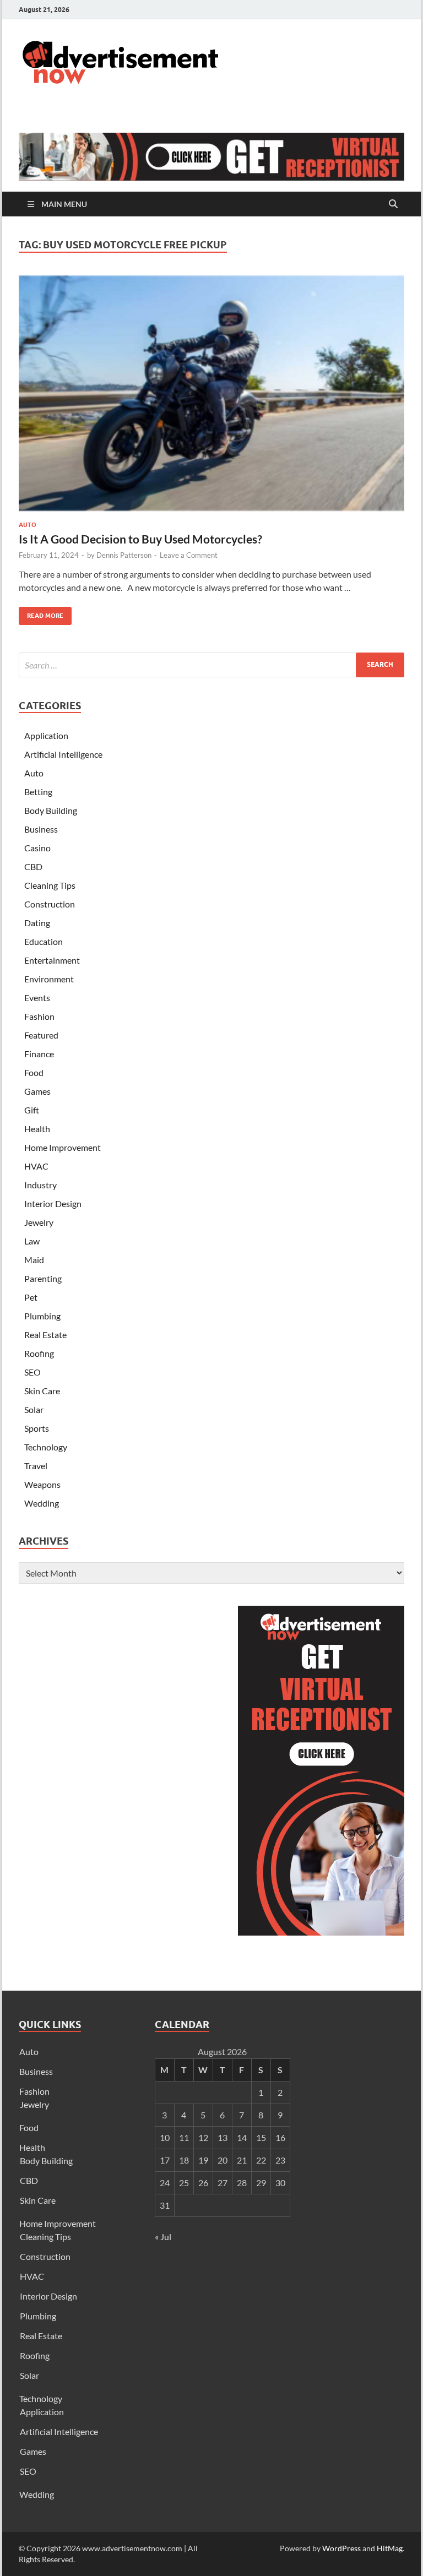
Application (46, 735)
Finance (39, 1054)
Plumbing (42, 1316)
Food (34, 1072)
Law (32, 1241)
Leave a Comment (189, 555)
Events (37, 998)
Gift (32, 1110)
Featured (41, 1035)
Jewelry (39, 1222)
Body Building (51, 810)
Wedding (42, 1503)
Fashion (39, 1016)
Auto (28, 525)
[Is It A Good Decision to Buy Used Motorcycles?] (211, 393)
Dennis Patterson (124, 555)
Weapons (42, 1484)
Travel (36, 1466)
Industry (40, 1185)
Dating (37, 923)
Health (37, 1129)
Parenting (43, 1278)
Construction (50, 904)
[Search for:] (211, 665)
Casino (37, 848)
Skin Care (42, 1391)
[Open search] (393, 204)
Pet (31, 1297)
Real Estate (45, 1335)
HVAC (36, 1166)
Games (37, 1091)
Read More (41, 613)
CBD (33, 866)
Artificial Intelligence (63, 754)
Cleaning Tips (50, 885)
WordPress (341, 2548)
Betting (38, 792)
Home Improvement (63, 1147)
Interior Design (53, 1203)
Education (44, 941)
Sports (37, 1428)
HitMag (390, 2548)
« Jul (163, 2237)
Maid (34, 1260)
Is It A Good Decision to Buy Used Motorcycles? (140, 539)
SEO (32, 1372)
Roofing (39, 1353)
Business (41, 829)
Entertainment (52, 960)
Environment (49, 979)
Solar (34, 1409)
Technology (46, 1447)
